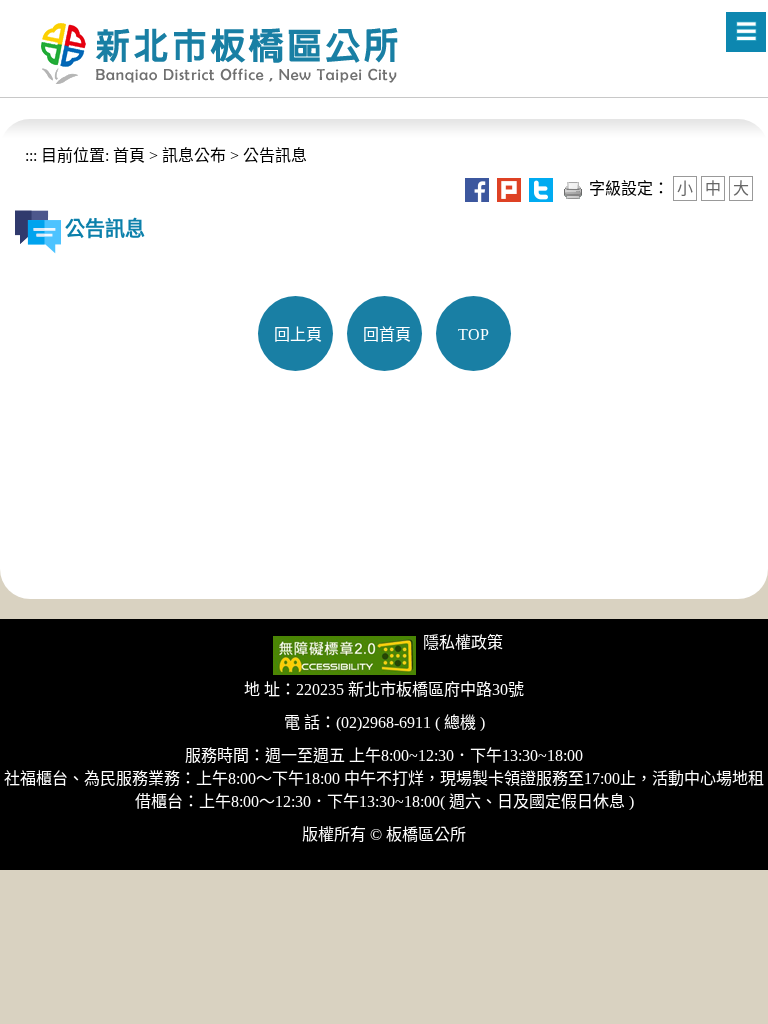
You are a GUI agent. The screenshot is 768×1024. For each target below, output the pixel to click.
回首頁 (387, 334)
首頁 (127, 155)
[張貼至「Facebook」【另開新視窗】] (477, 188)
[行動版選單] (746, 32)
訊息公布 (194, 155)
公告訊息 (275, 155)
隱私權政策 (463, 642)
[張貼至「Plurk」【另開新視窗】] (509, 188)
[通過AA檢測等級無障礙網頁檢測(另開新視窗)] (344, 653)
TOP (473, 334)
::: (31, 155)
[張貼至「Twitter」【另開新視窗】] (541, 188)
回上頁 (298, 334)
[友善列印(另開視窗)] (573, 188)
